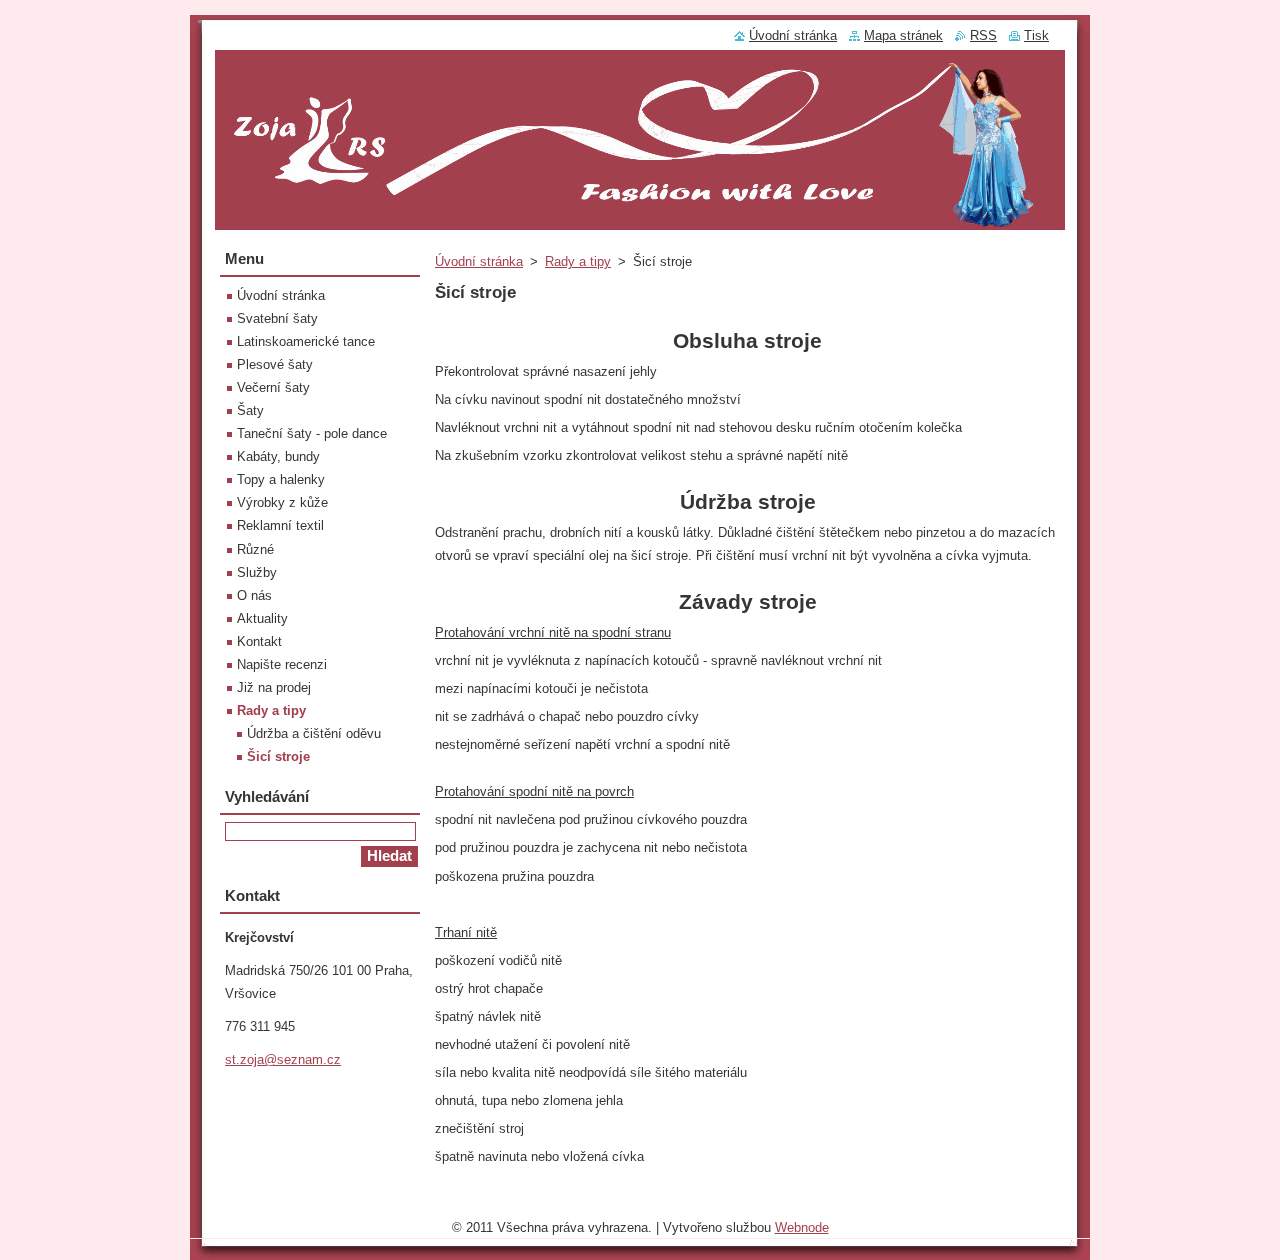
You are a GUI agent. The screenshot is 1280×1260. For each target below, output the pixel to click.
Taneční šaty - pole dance (312, 433)
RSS (983, 35)
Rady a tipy (578, 261)
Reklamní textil (280, 525)
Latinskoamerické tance (306, 341)
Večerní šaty (273, 387)
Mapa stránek (903, 35)
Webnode (802, 1227)
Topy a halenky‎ (281, 479)
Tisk (1036, 35)
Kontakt (259, 641)
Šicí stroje (278, 756)
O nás (254, 595)
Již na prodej (274, 687)
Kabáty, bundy (278, 456)
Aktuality (262, 618)
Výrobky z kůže (282, 502)
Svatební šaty (277, 318)
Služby (257, 572)
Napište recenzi (282, 664)
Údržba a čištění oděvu (314, 733)
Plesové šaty (275, 364)
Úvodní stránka (479, 261)
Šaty (250, 410)
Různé (255, 549)
